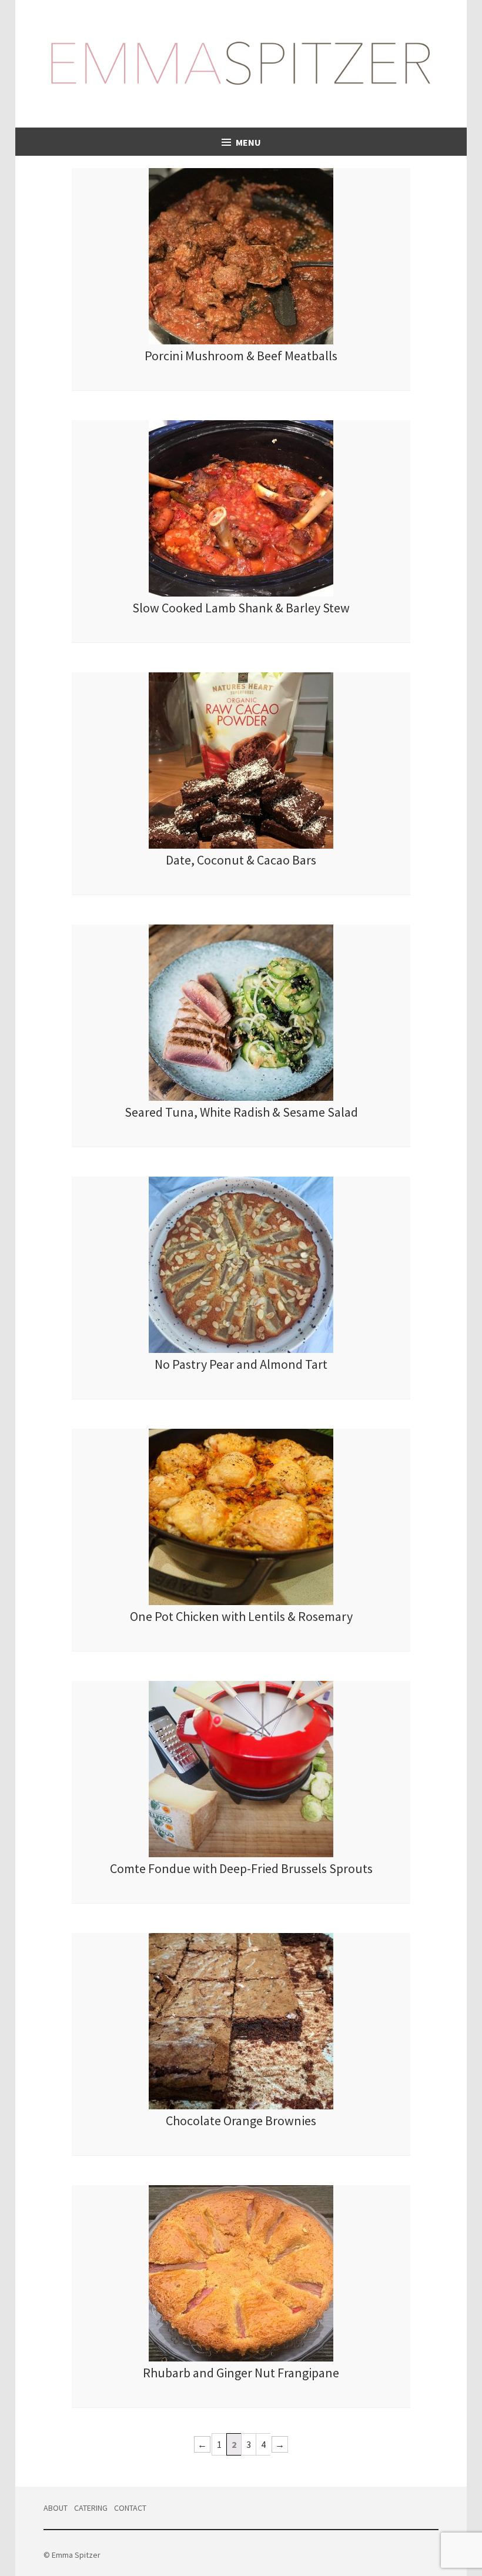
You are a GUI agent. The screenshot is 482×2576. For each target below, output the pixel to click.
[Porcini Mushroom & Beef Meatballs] (241, 341)
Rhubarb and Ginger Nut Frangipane (241, 2373)
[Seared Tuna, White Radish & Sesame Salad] (241, 1097)
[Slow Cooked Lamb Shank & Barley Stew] (241, 593)
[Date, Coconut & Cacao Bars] (241, 845)
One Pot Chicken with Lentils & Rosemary (241, 1616)
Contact (130, 2508)
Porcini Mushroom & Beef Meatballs (241, 356)
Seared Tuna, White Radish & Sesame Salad (241, 1112)
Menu (248, 142)
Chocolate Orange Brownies (241, 2121)
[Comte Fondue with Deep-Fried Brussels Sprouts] (241, 1854)
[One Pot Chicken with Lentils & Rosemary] (241, 1602)
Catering (91, 2508)
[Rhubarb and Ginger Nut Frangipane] (241, 2358)
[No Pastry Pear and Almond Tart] (241, 1349)
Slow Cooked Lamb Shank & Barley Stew (241, 608)
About (56, 2508)
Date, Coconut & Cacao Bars (241, 860)
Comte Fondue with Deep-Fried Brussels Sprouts (241, 1868)
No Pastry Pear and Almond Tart (241, 1364)
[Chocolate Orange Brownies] (241, 2106)
